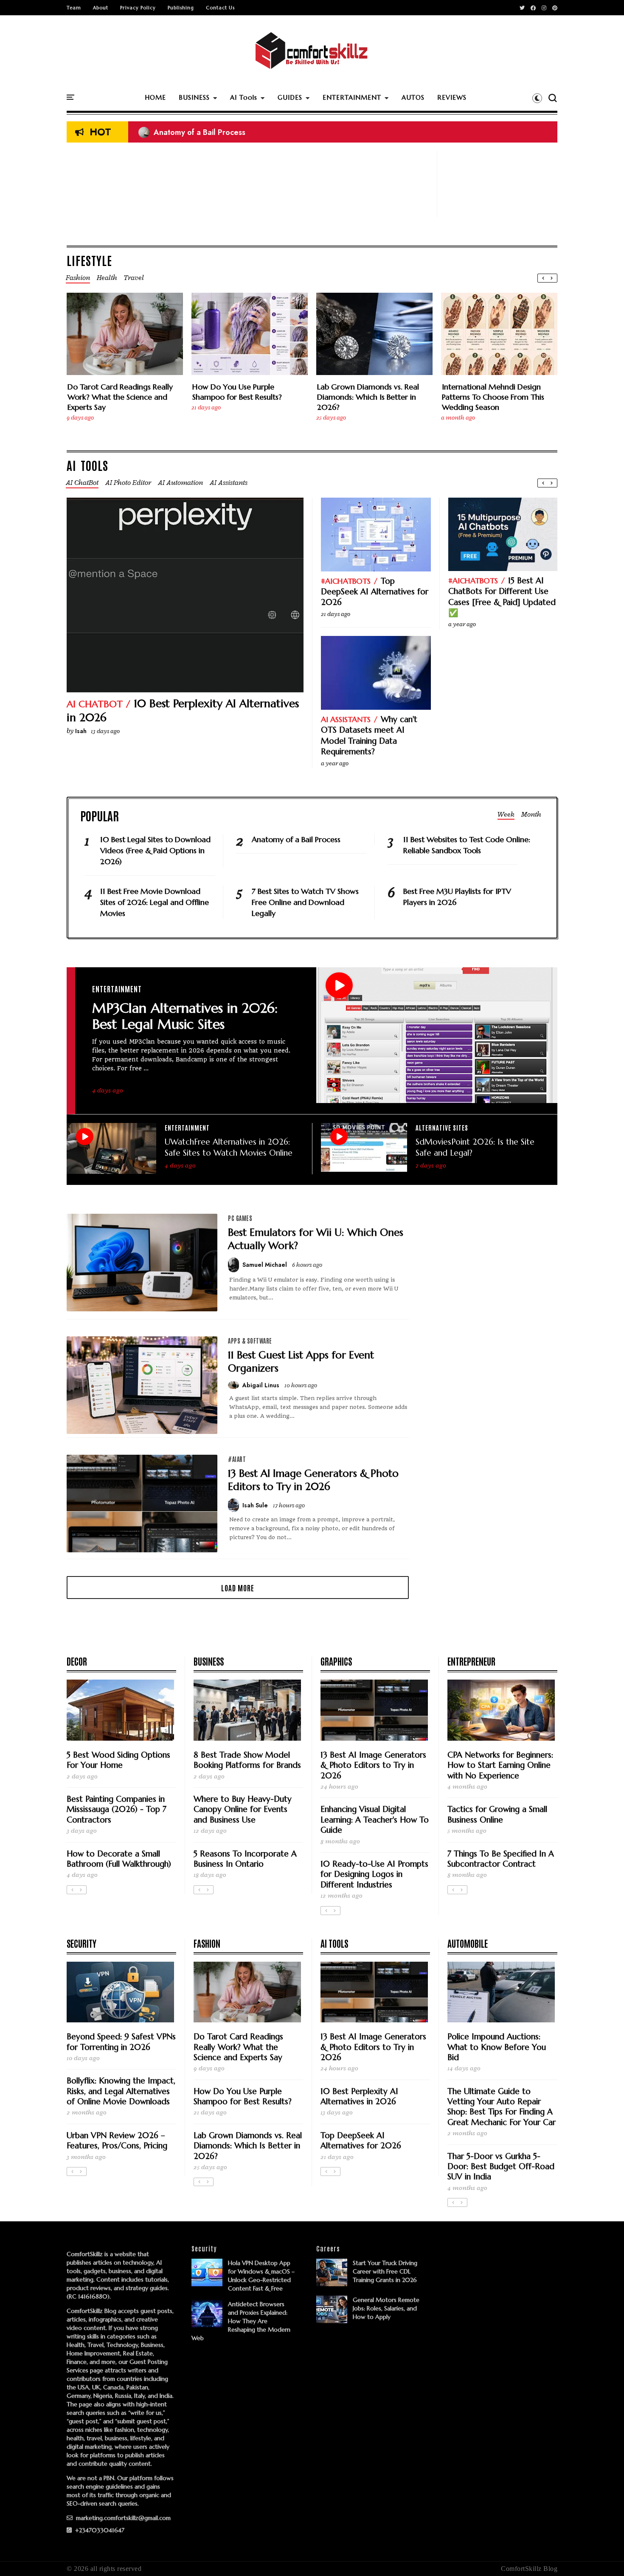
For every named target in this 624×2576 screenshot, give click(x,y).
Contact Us (220, 8)
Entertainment (117, 988)
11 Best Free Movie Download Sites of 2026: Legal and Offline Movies (155, 902)
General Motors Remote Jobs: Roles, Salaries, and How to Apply (386, 2308)
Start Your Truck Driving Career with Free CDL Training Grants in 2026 (385, 2271)
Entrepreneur (471, 1661)
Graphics (336, 1661)
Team (74, 8)
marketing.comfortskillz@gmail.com (122, 2518)
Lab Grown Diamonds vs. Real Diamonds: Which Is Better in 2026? (368, 397)
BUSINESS (194, 97)
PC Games (240, 1218)
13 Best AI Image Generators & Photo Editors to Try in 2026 (313, 1480)
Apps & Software (250, 1341)
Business (209, 1661)
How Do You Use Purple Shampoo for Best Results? (237, 392)
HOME (155, 97)
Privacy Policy (138, 8)
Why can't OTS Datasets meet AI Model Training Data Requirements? (369, 735)
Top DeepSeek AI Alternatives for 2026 (375, 592)
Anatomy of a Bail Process (192, 132)
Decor (77, 1661)
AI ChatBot (95, 704)
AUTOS (413, 97)
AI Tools (244, 97)
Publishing (181, 8)
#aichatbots (346, 581)
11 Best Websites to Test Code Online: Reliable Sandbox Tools (467, 845)
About (101, 8)
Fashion (207, 1943)
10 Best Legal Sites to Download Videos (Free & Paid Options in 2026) (155, 850)
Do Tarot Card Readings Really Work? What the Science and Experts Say (120, 397)
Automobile (468, 1943)
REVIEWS (452, 97)
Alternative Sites (442, 1127)
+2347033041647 (99, 2530)
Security (82, 1943)
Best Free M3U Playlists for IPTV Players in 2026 (457, 897)
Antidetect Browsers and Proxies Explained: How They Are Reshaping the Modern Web (241, 2321)
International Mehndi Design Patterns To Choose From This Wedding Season (493, 397)
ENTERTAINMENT (352, 97)
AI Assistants (346, 719)
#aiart (237, 1459)
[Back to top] (603, 2556)
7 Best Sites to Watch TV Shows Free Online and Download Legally (305, 902)
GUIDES (290, 97)
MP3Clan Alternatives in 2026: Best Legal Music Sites (185, 1016)
